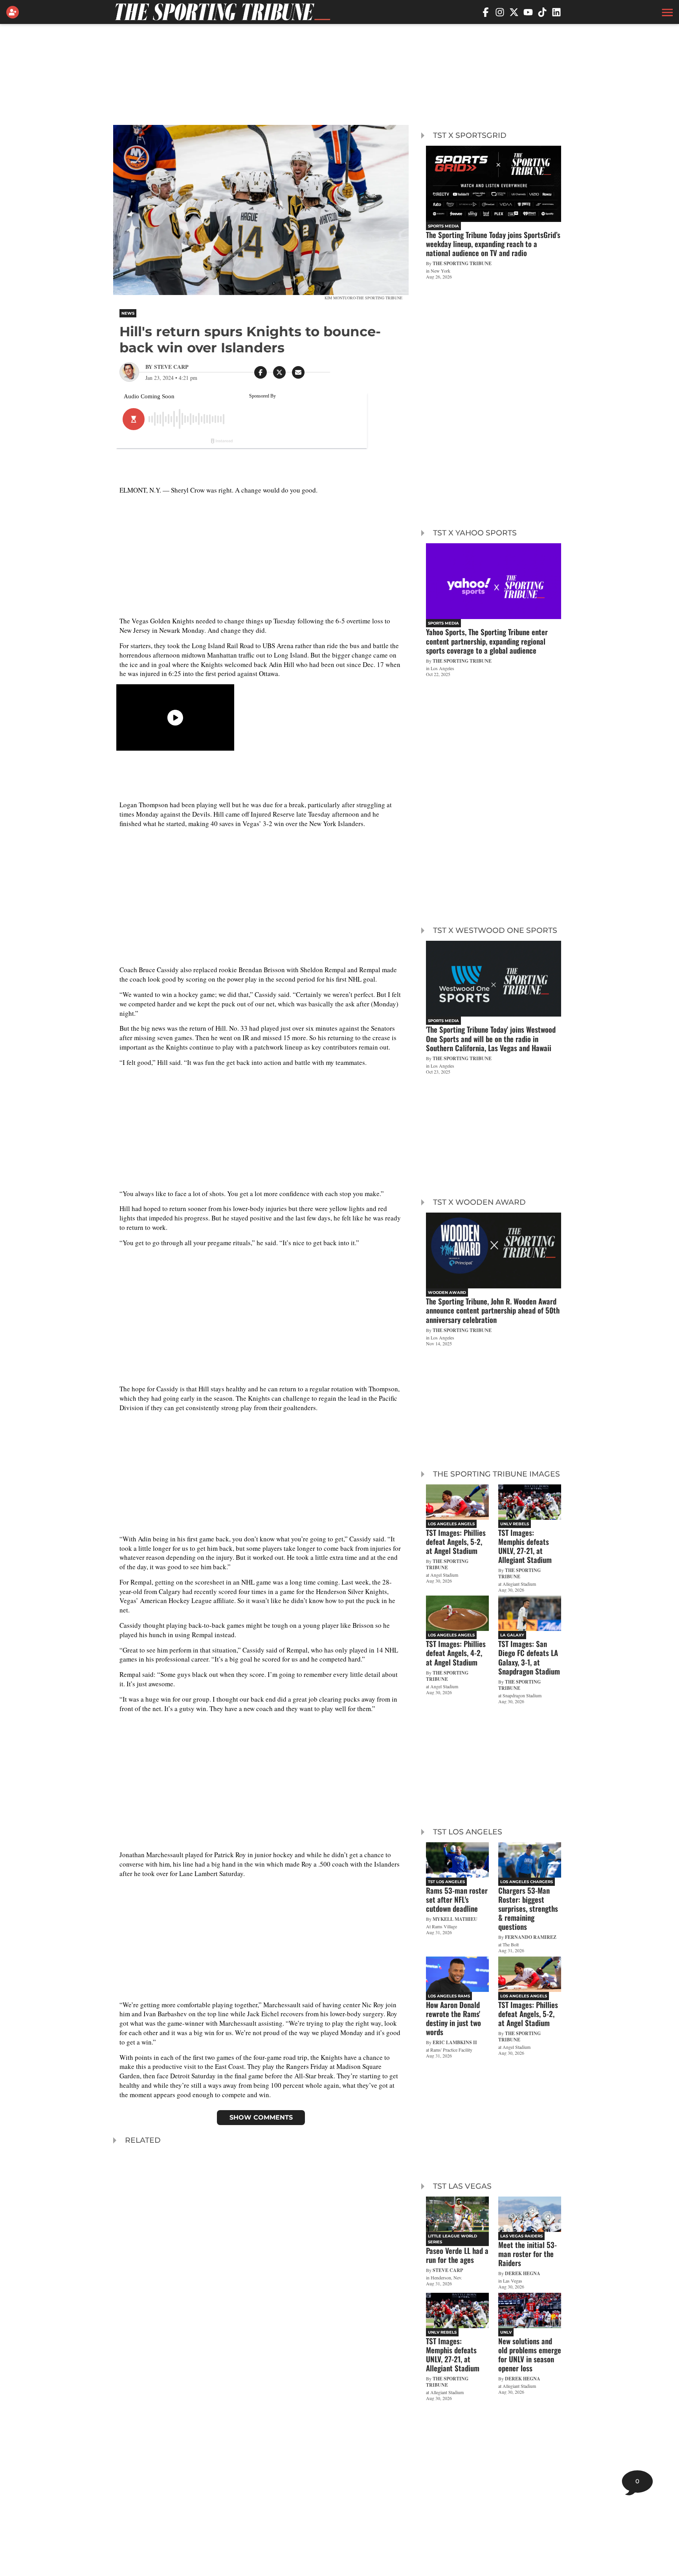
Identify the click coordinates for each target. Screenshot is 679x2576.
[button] (666, 12)
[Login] (14, 12)
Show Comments (261, 2117)
